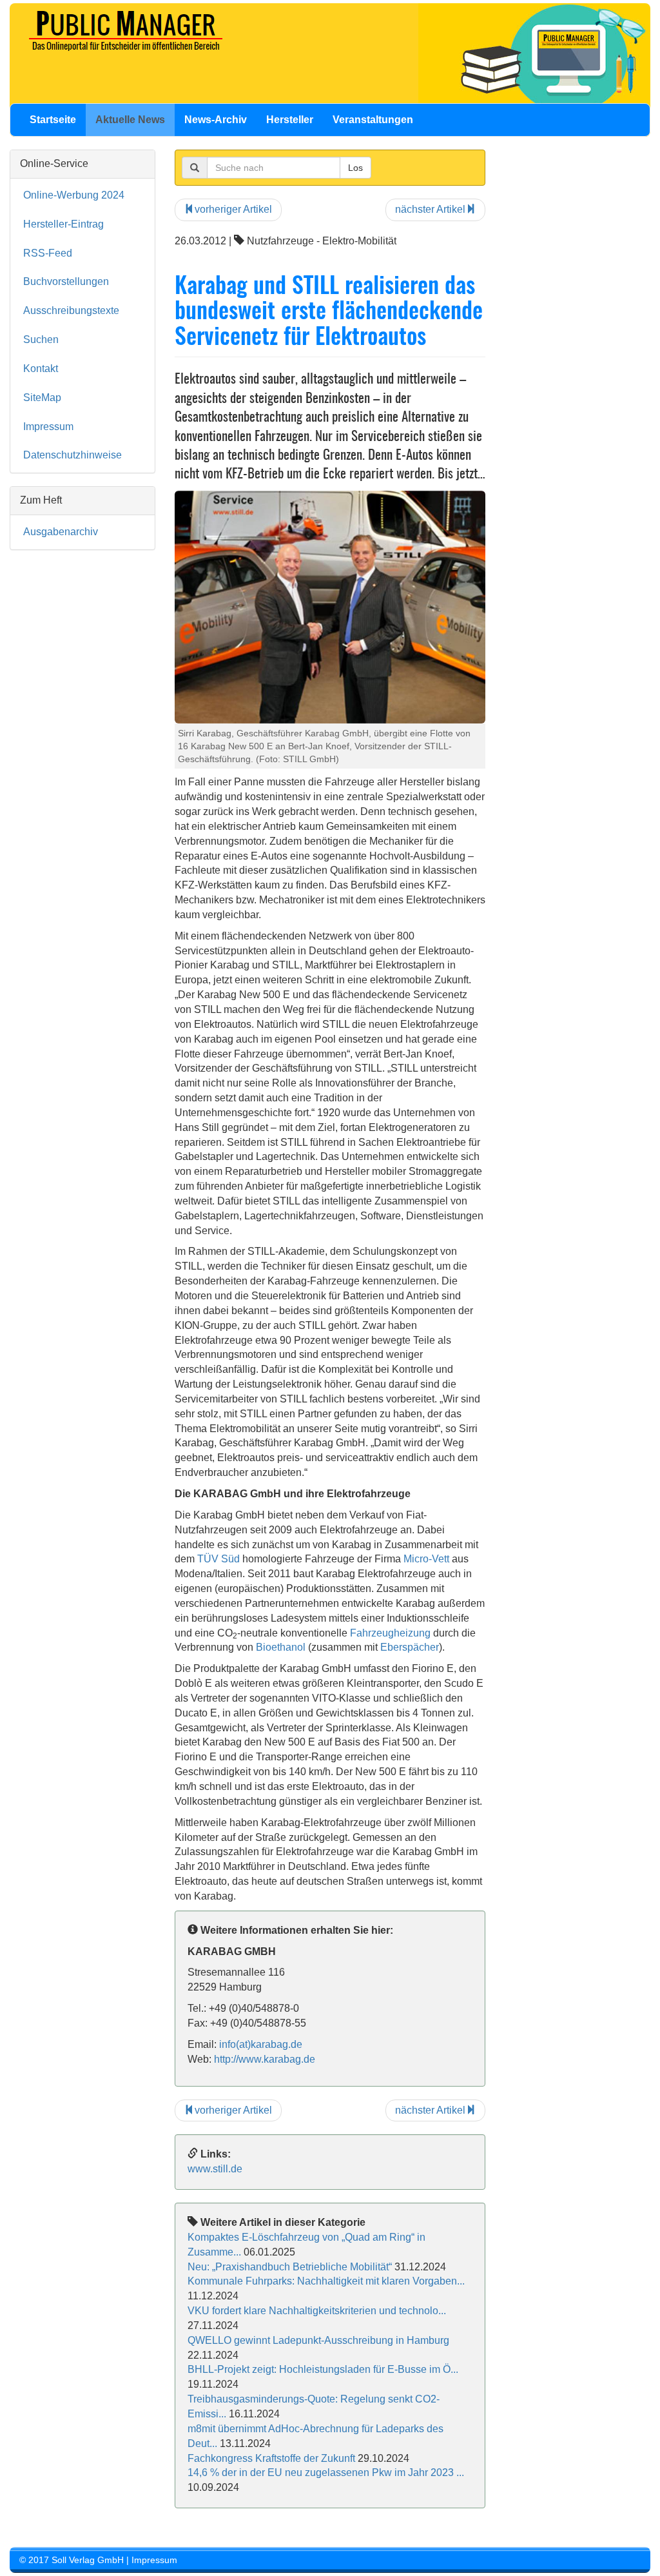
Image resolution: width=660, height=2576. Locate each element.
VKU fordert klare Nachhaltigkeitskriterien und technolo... (317, 2311)
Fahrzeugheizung (390, 1633)
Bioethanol (281, 1647)
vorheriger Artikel (233, 209)
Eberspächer (410, 1647)
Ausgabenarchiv (61, 532)
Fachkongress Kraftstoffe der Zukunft (271, 2458)
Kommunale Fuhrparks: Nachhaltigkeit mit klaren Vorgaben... (326, 2281)
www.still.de (215, 2169)
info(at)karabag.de (261, 2044)
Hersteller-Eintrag (63, 224)
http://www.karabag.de (265, 2059)
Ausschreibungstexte (71, 310)
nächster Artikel (430, 209)
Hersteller (290, 120)
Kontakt (41, 369)
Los (355, 168)
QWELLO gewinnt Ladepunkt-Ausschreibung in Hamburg (318, 2340)
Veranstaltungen (373, 120)
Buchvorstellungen (66, 281)
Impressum (48, 427)
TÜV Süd (218, 1559)
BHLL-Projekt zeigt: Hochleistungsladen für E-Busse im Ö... (323, 2369)
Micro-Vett (426, 1559)
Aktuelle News (130, 120)
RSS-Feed (48, 253)
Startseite (53, 120)
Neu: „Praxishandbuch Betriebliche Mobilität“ (290, 2267)
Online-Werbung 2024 (74, 195)
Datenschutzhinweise (73, 455)
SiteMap (42, 398)
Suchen (41, 339)
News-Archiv (216, 120)
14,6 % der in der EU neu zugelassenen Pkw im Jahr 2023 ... (326, 2473)
